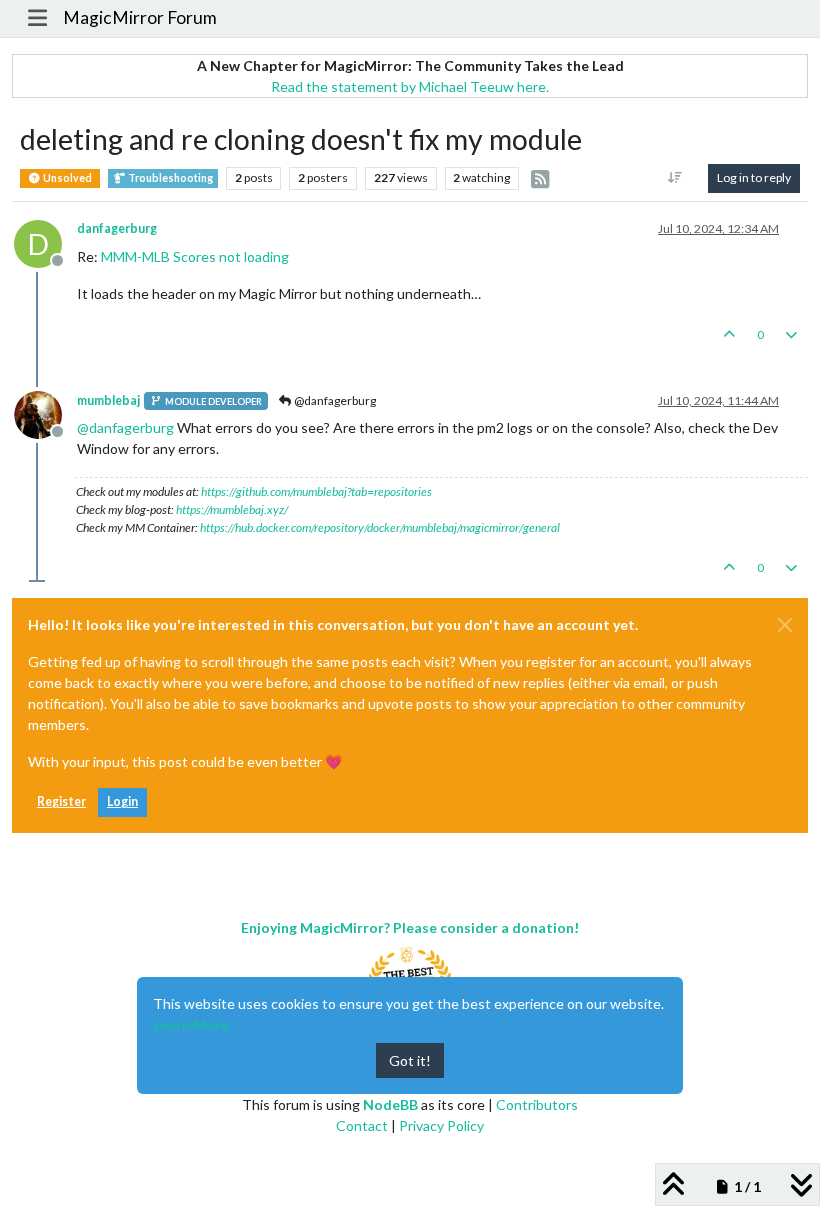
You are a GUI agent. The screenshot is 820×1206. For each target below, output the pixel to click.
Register (61, 801)
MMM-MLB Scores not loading (195, 256)
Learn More (191, 1024)
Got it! (410, 1060)
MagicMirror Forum (140, 17)
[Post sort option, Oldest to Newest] (675, 178)
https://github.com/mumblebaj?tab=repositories (316, 491)
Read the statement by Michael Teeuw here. (410, 86)
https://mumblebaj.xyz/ (232, 509)
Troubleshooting (169, 178)
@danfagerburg (334, 400)
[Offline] (45, 413)
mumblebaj (108, 400)
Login (122, 801)
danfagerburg (117, 228)
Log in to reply (754, 177)
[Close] (785, 625)
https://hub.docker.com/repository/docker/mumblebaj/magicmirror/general (380, 527)
